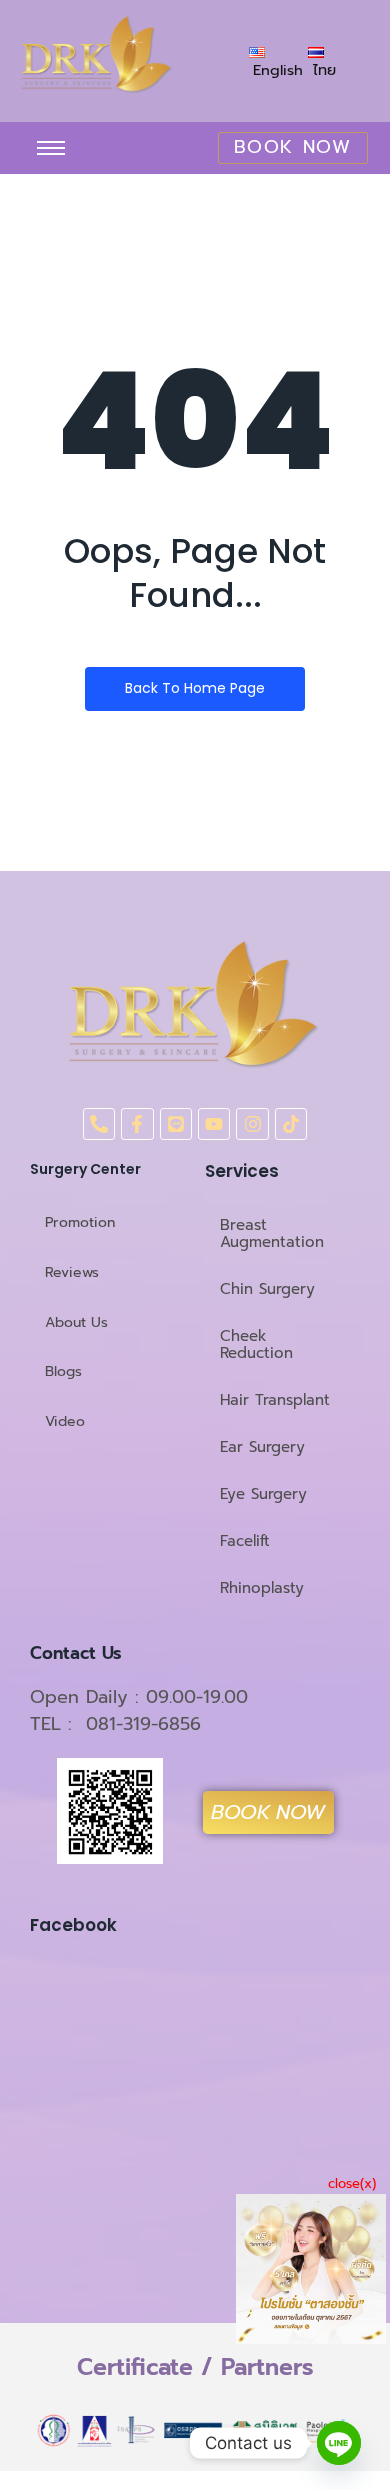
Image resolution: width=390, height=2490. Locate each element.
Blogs (63, 1371)
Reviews (72, 1272)
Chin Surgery (267, 1289)
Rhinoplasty (262, 1588)
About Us (76, 1322)
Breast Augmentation (272, 1233)
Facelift (245, 1541)
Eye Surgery (263, 1494)
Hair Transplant (275, 1400)
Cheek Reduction (256, 1344)
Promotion (80, 1222)
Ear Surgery (262, 1447)
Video (65, 1421)
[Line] (339, 2443)
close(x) (352, 2183)
